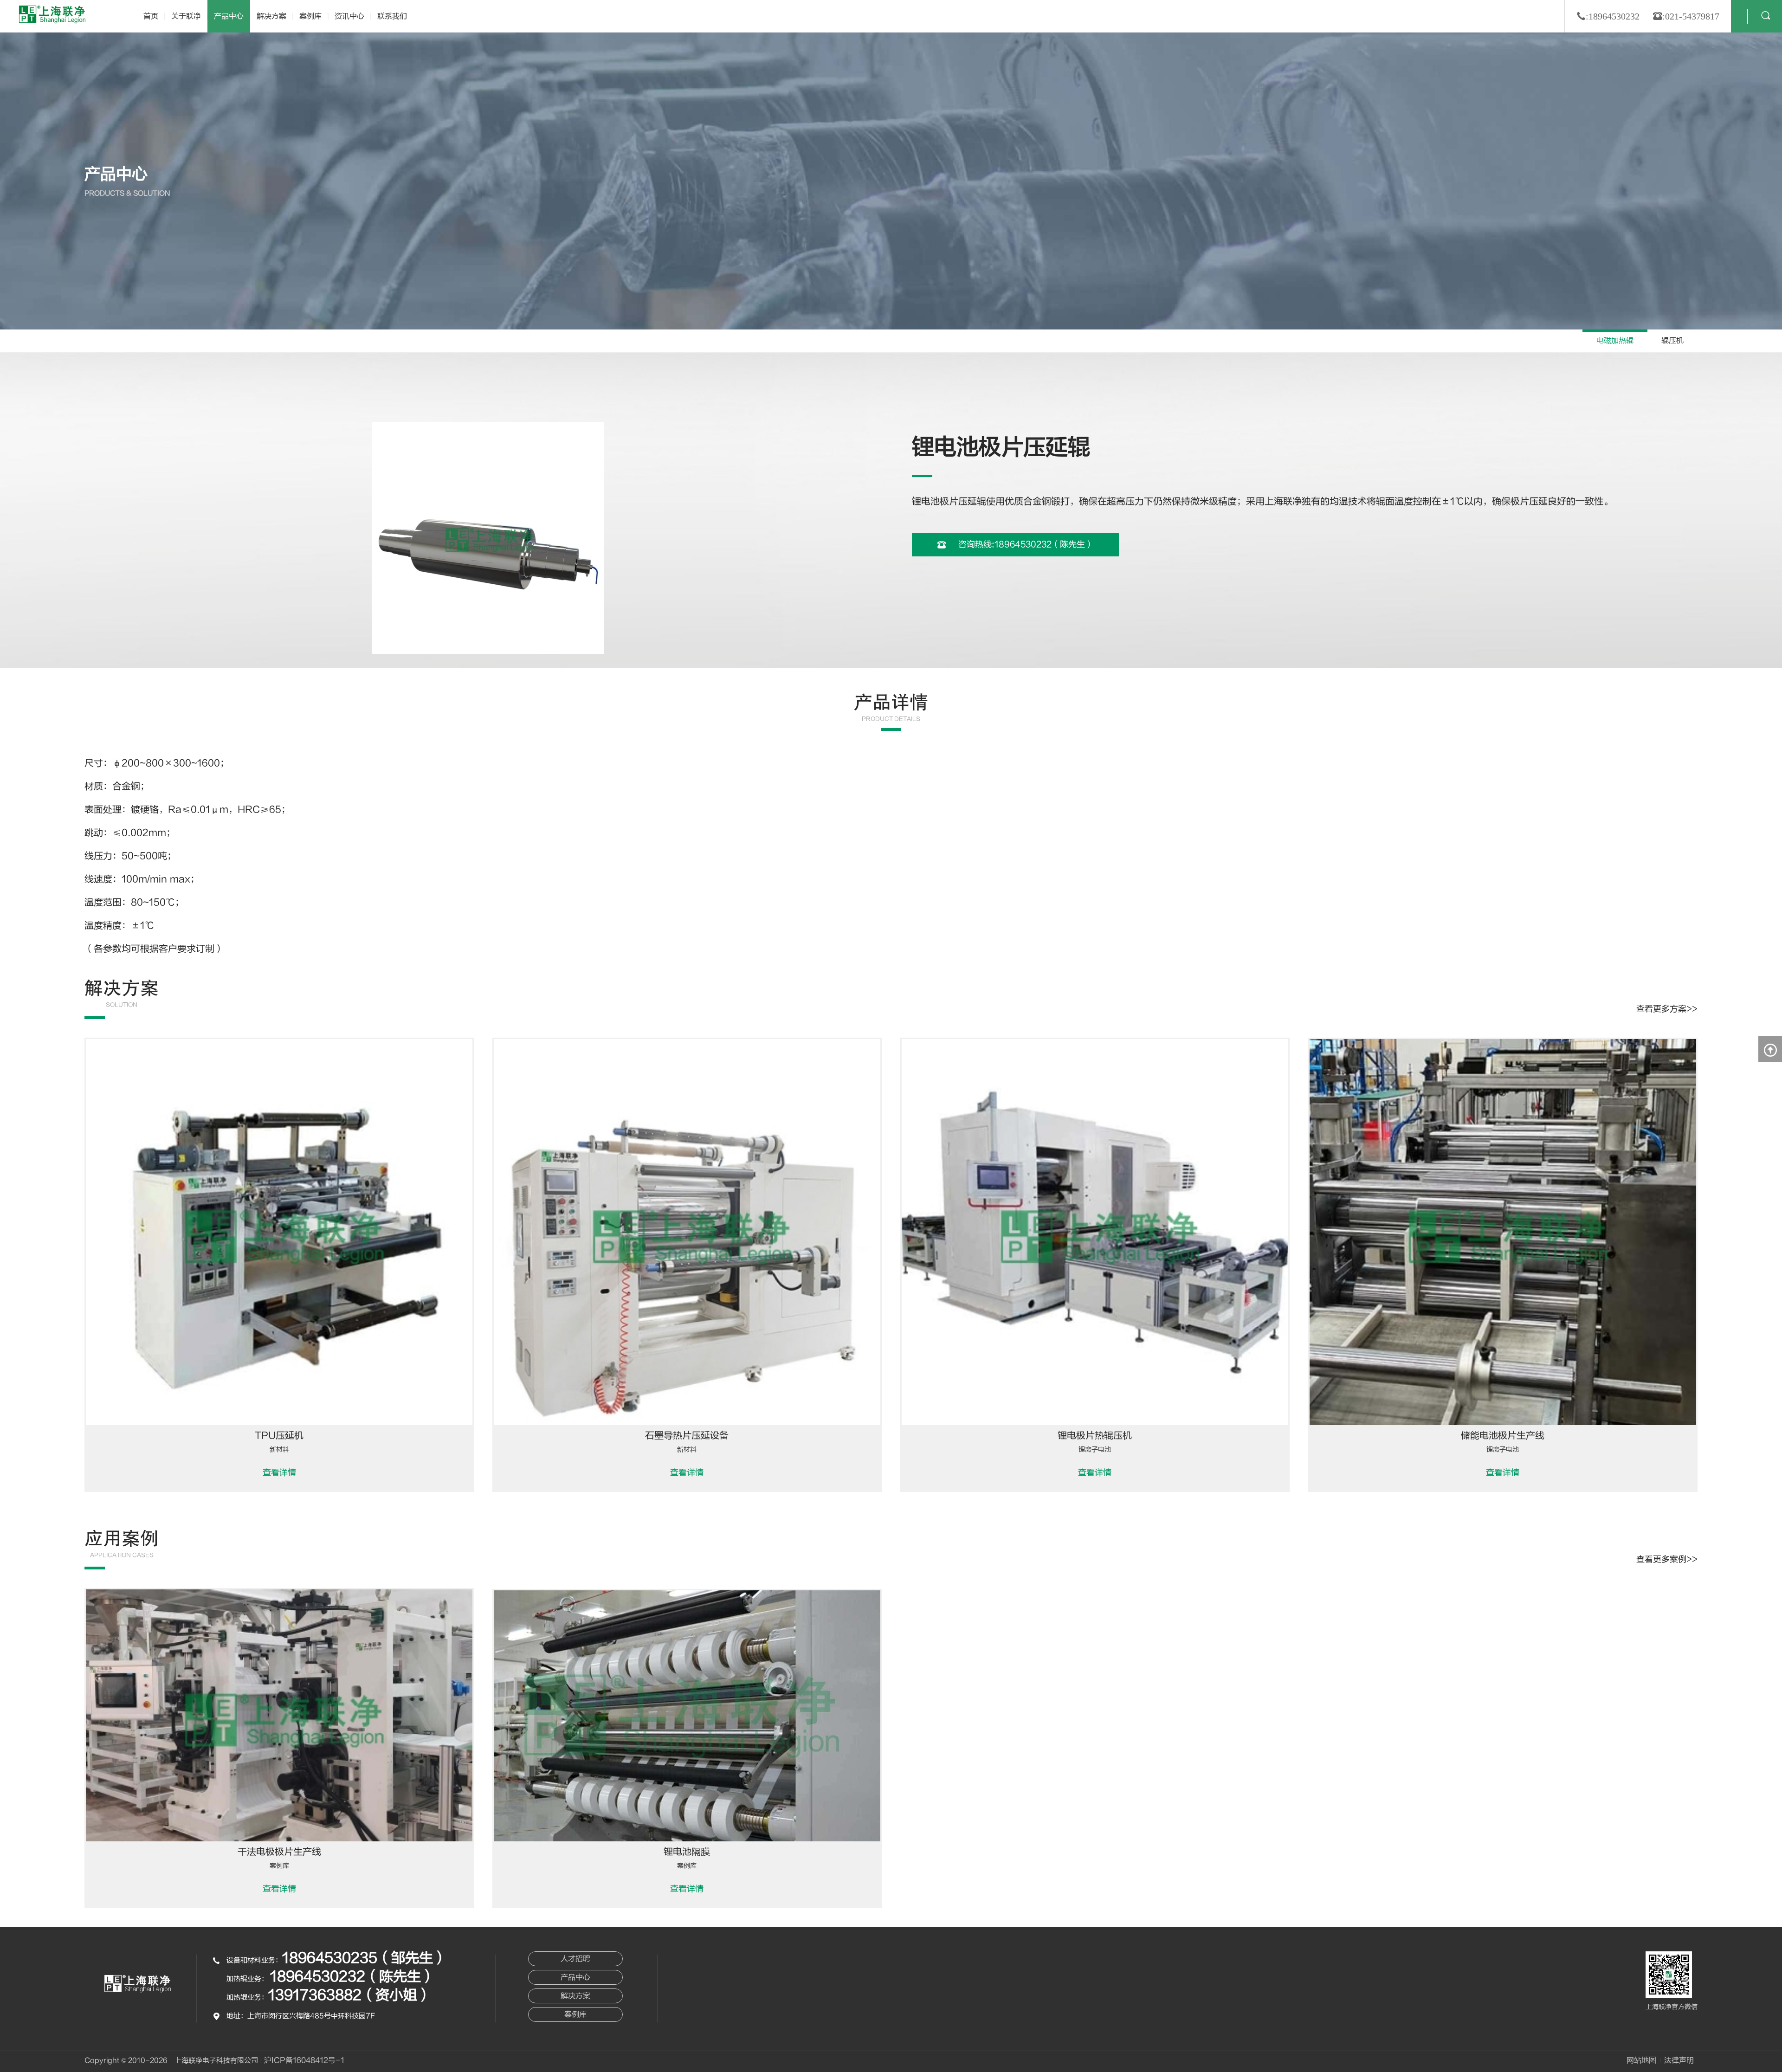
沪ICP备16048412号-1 (304, 2060)
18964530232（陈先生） (352, 1977)
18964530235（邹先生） (365, 1958)
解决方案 (271, 16)
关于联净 (186, 16)
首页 (151, 16)
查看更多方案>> (1667, 1009)
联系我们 (392, 16)
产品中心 (229, 16)
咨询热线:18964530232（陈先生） (1025, 545)
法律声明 (1679, 2060)
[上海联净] (53, 14)
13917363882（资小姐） (350, 1995)
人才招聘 (575, 1959)
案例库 (310, 16)
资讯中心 (349, 16)
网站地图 (1641, 2060)
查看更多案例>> (1667, 1559)
